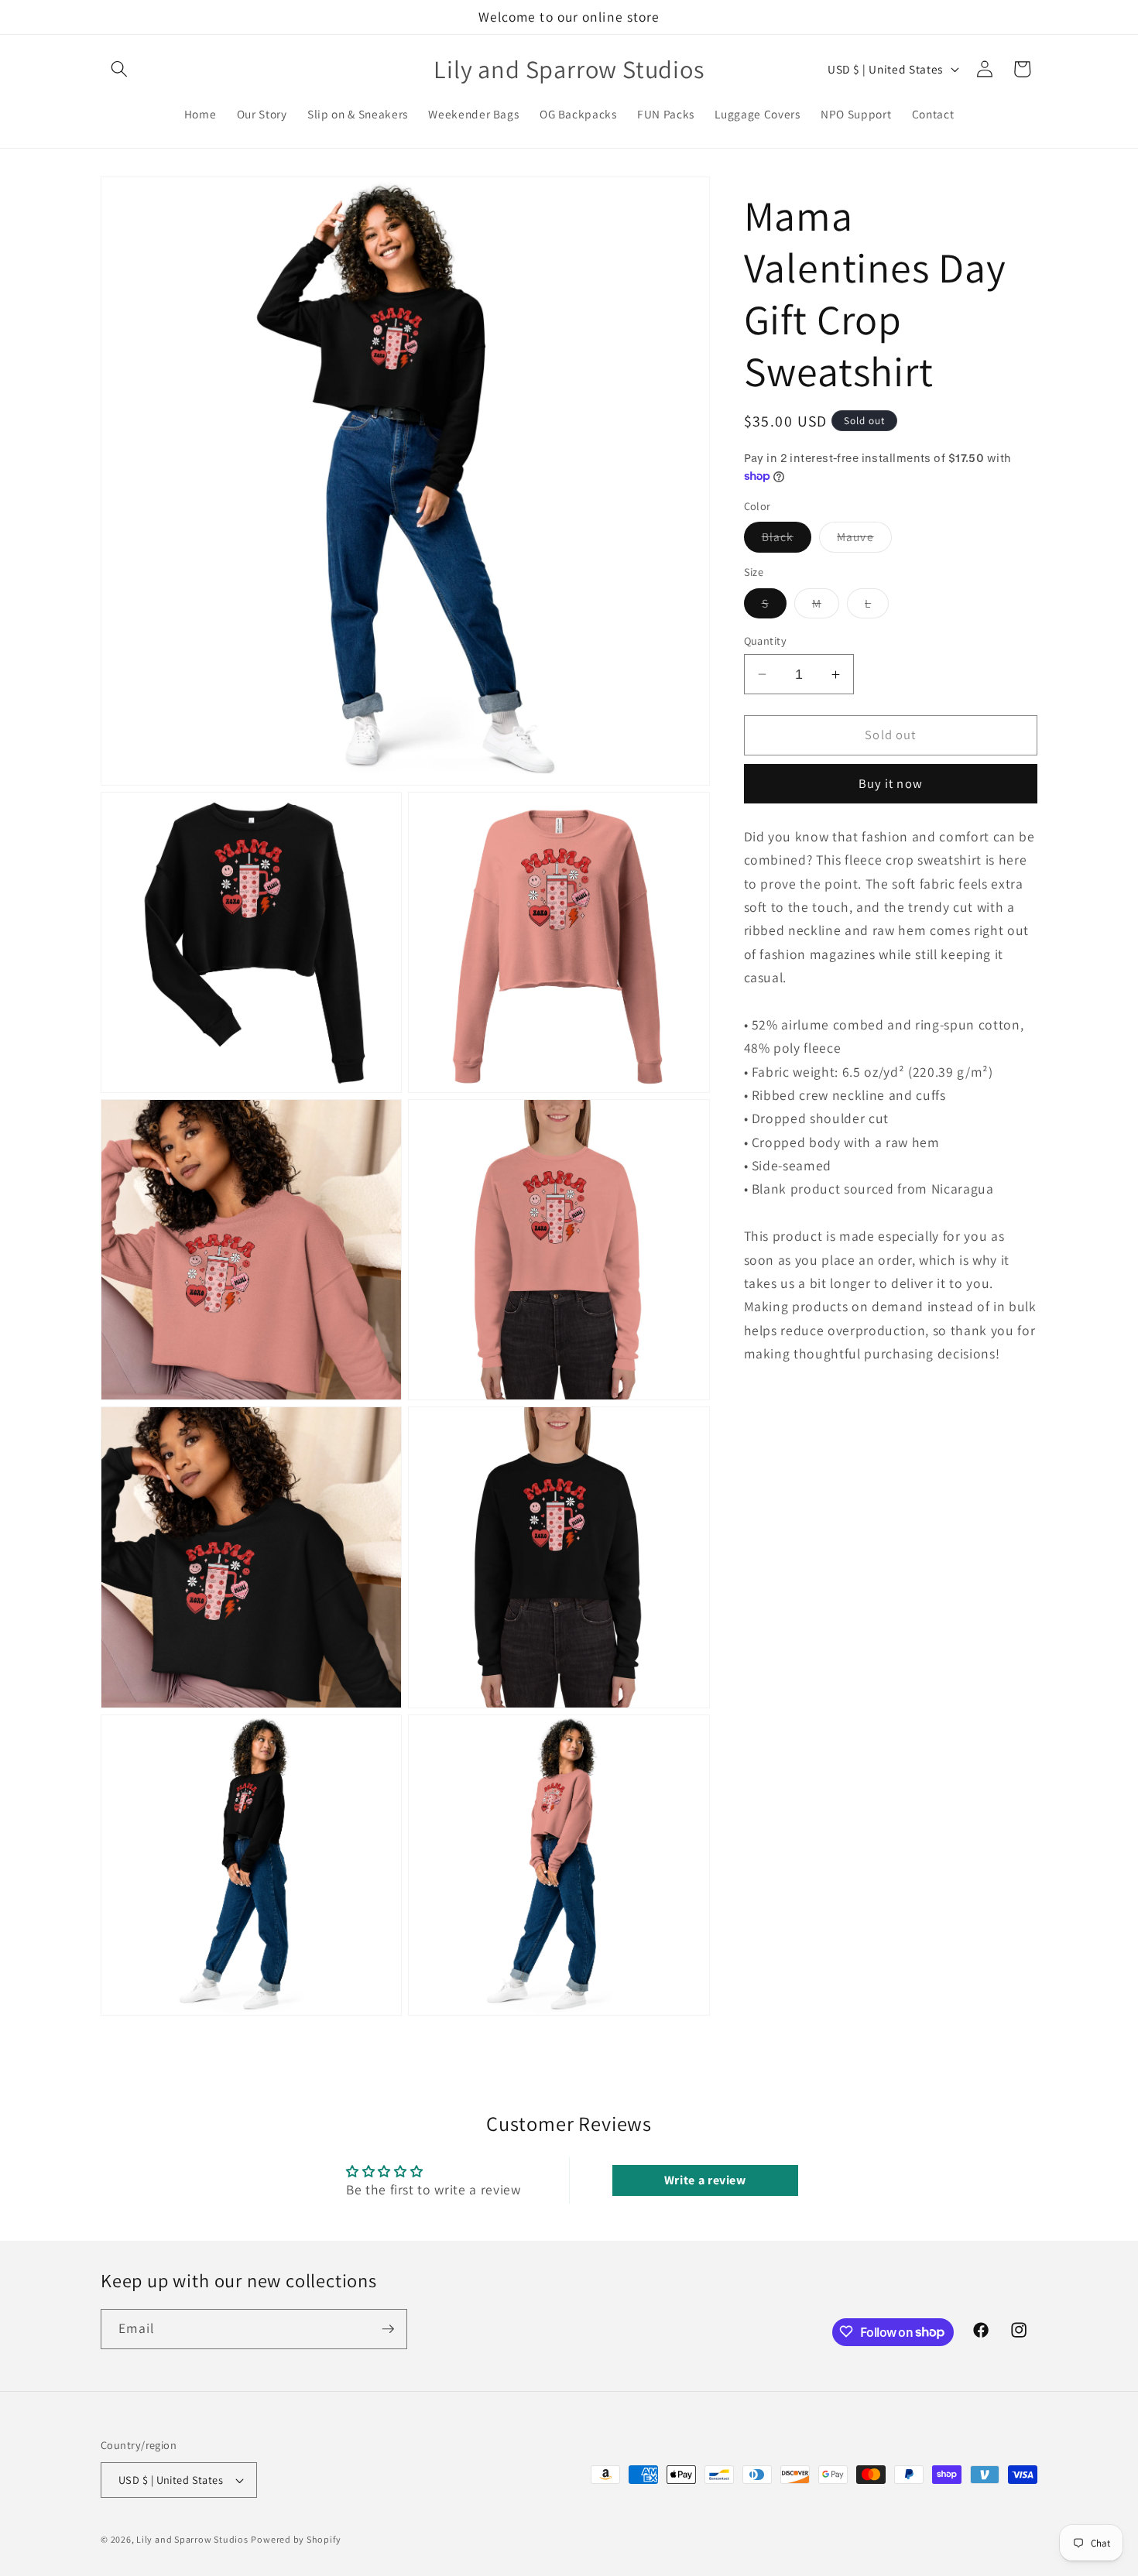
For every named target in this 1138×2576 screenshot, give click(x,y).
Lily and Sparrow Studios (192, 2540)
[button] (119, 69)
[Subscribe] (388, 2329)
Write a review (705, 2180)
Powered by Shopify (296, 2540)
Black (787, 540)
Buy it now (891, 783)
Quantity (766, 641)
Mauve (864, 540)
